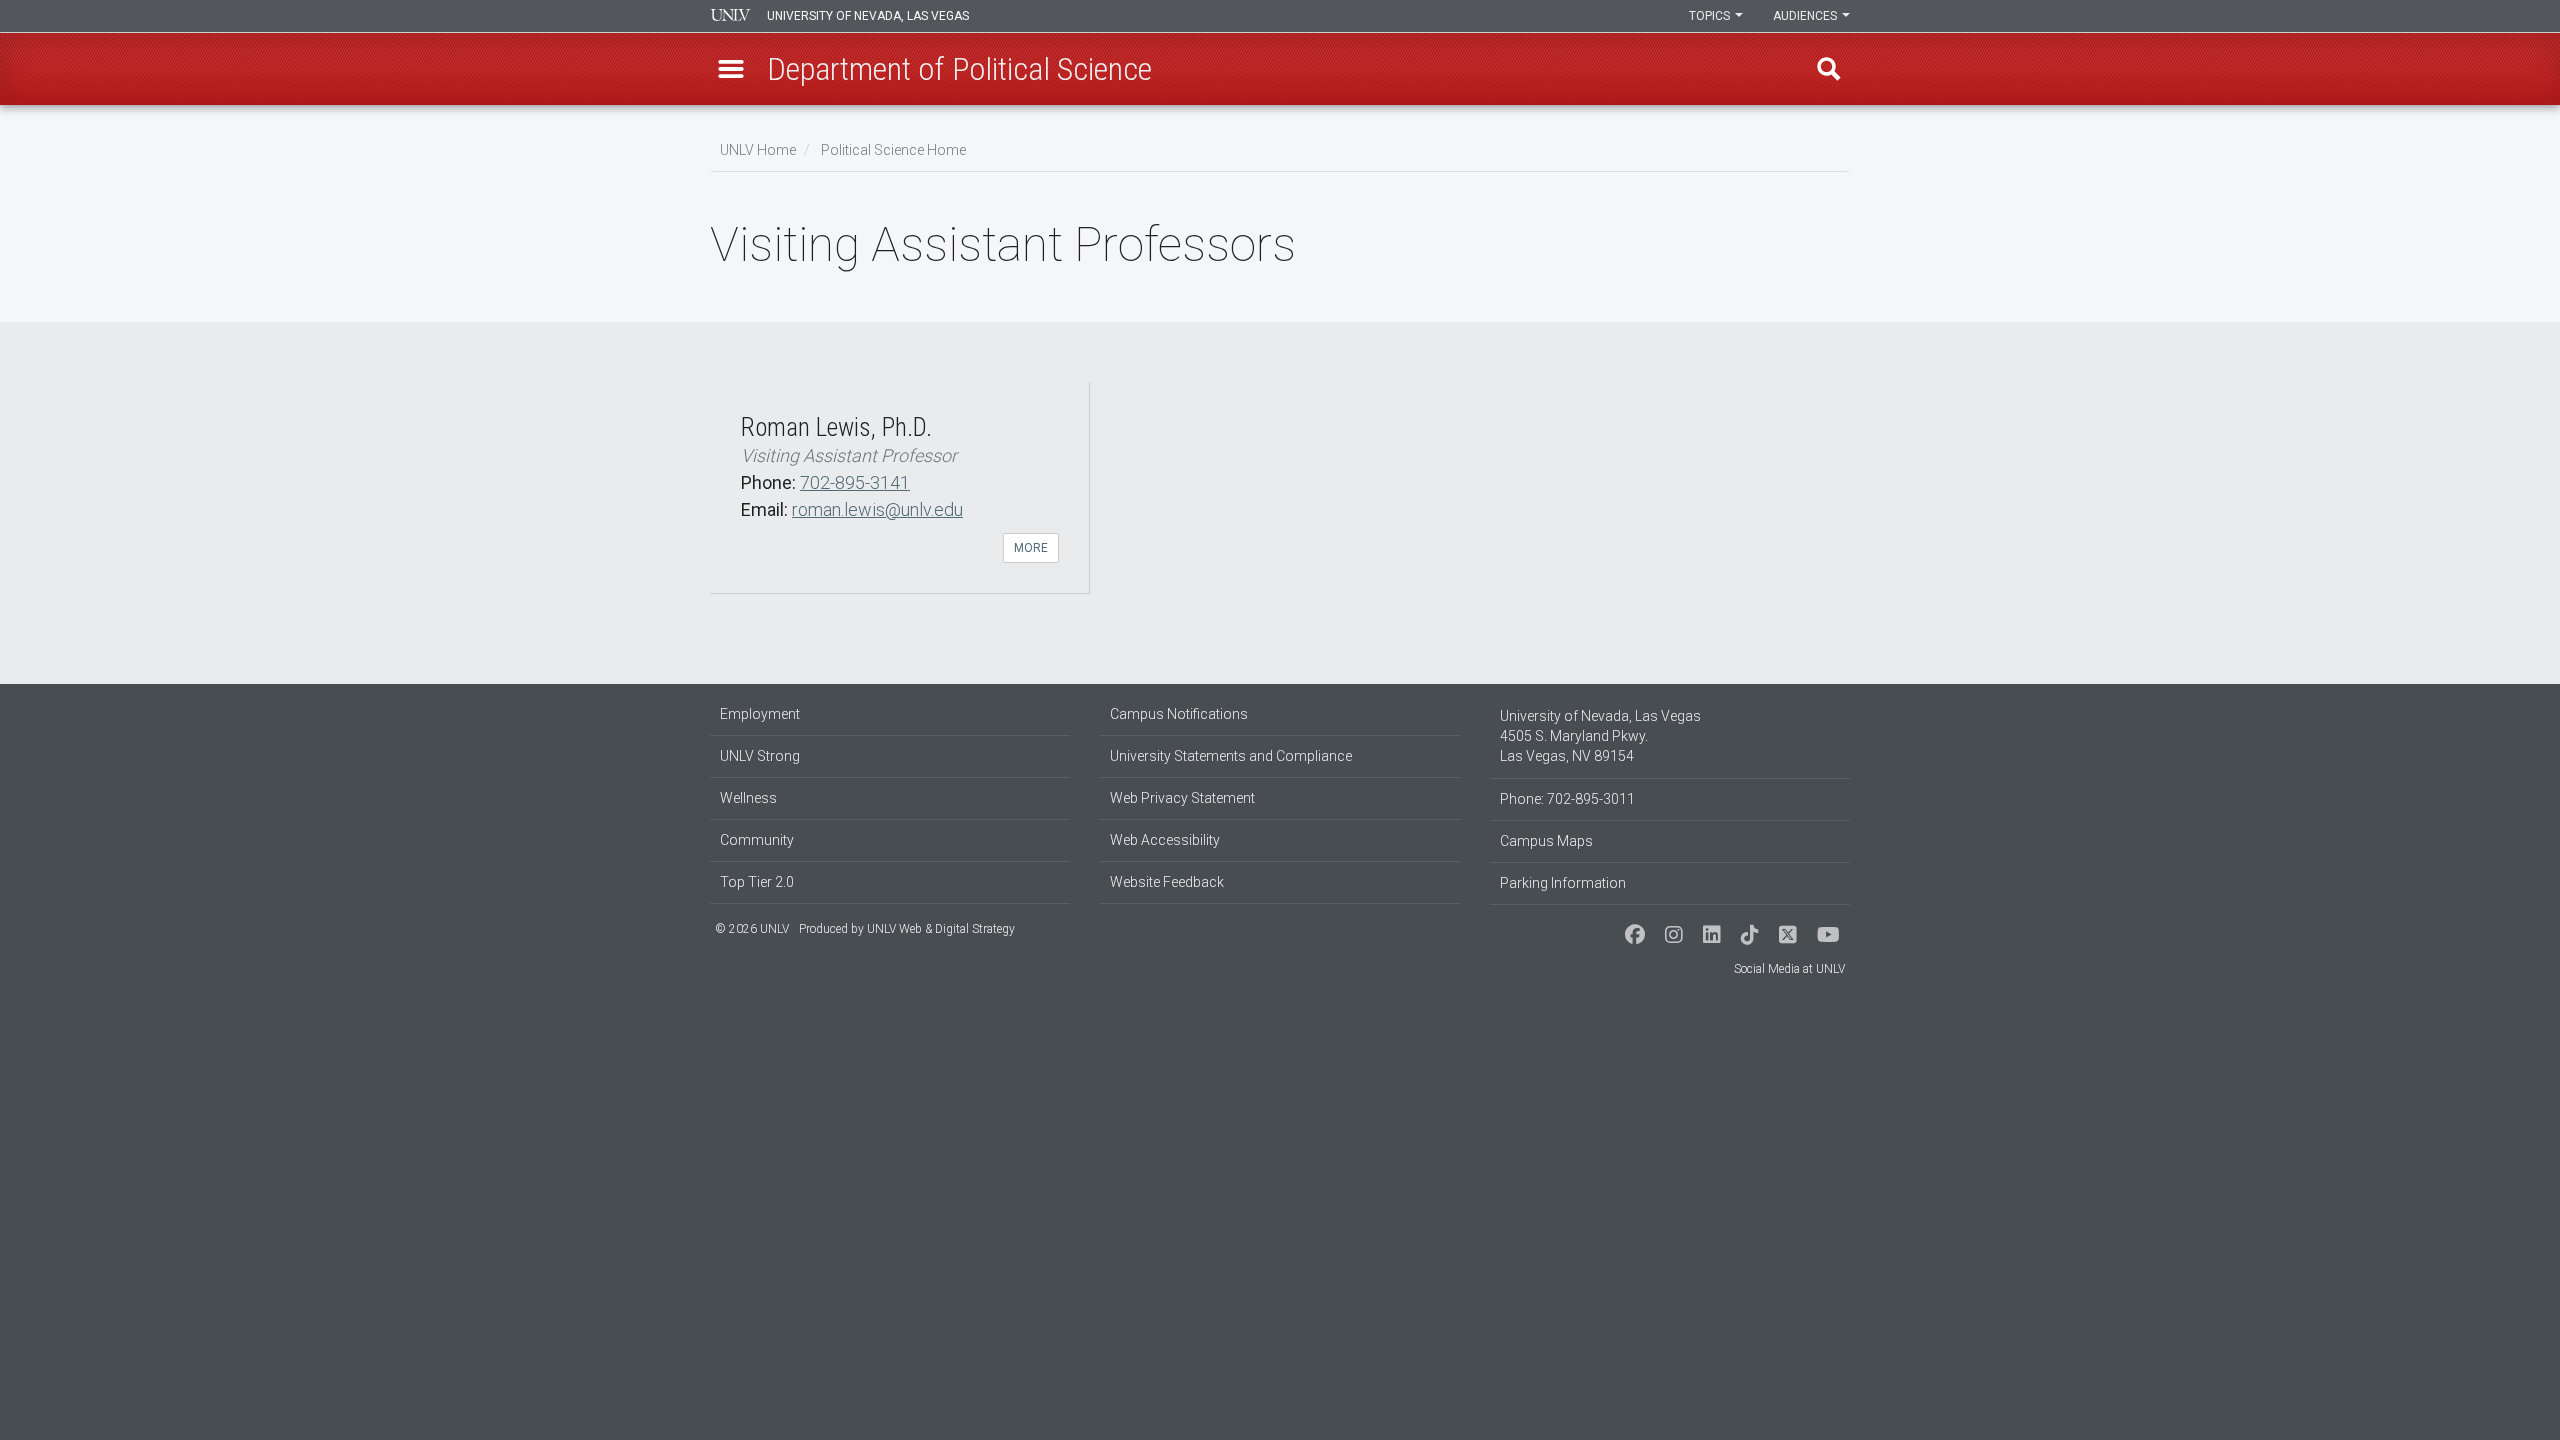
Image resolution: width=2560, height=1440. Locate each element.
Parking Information (1563, 883)
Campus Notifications (1179, 714)
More (1031, 548)
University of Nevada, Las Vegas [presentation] (868, 16)
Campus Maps (1546, 841)
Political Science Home (893, 150)
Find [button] (1829, 69)
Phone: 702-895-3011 (1567, 799)
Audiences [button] (1806, 16)
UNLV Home (758, 150)
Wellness (748, 798)
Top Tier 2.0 (757, 882)
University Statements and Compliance (1231, 756)
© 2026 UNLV (752, 929)
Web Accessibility (1165, 840)
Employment (760, 714)
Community (757, 840)
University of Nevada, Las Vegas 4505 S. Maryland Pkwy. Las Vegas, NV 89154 (1600, 736)
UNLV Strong (760, 756)
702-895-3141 (855, 482)
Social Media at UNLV (1789, 969)
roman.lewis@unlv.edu (877, 509)
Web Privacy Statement (1182, 798)
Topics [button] (1711, 16)
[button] (731, 69)
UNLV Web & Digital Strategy (941, 929)
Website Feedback (1167, 882)
